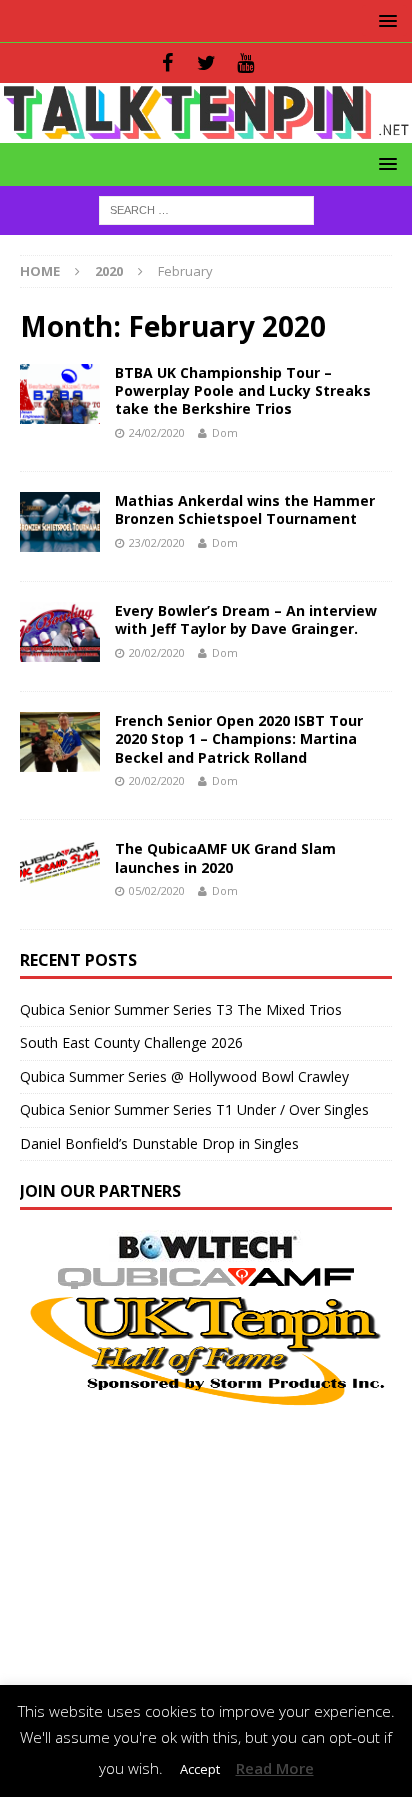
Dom (225, 432)
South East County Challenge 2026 (131, 1042)
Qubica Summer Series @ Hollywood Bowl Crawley (184, 1076)
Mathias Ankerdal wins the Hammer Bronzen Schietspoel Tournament (245, 509)
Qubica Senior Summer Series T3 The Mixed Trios (181, 1009)
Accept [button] (200, 1769)
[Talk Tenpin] (206, 131)
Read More (275, 1768)
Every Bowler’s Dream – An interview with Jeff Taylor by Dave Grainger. (246, 619)
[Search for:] (206, 208)
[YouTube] (245, 63)
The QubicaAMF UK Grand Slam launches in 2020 (225, 857)
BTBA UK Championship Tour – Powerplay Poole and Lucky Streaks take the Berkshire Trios (243, 390)
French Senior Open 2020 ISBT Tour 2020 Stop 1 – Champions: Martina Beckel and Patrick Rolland (239, 738)
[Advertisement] (206, 1549)
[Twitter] (206, 63)
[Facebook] (167, 63)
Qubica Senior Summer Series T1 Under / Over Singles (194, 1109)
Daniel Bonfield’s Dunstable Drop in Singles (159, 1143)
